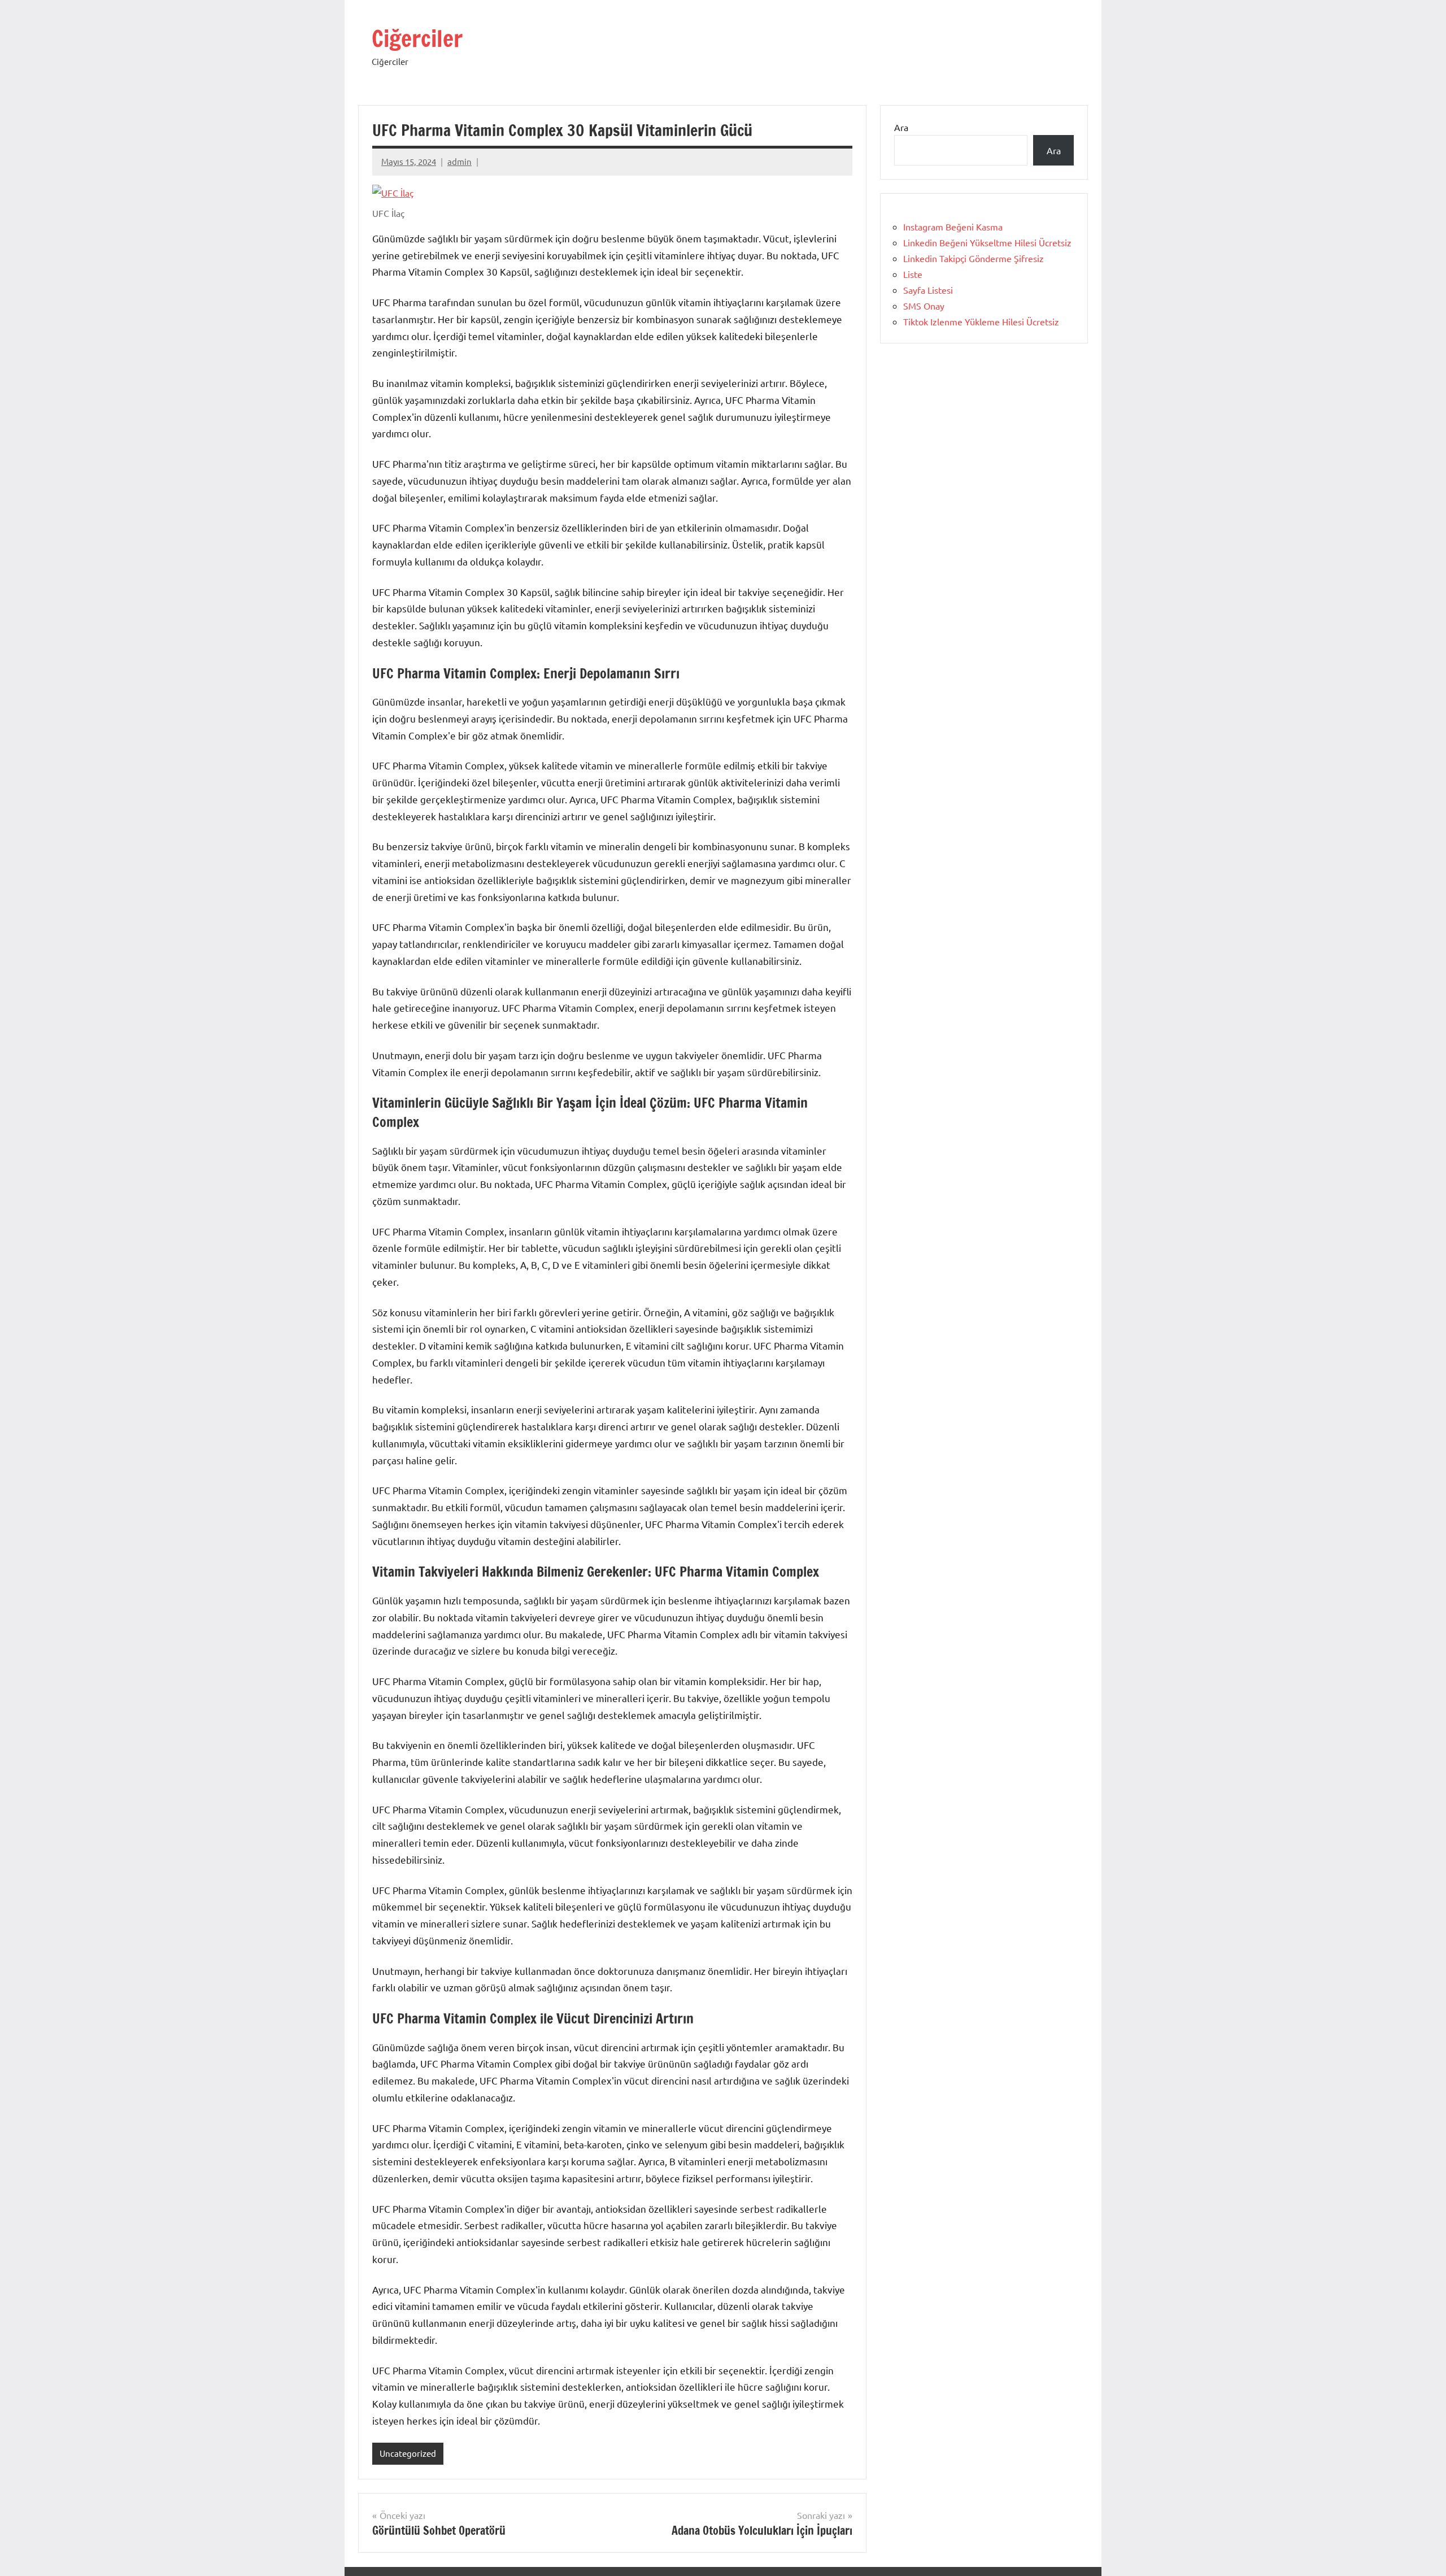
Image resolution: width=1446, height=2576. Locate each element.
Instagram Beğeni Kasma (953, 227)
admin (460, 161)
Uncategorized (408, 2453)
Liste (913, 274)
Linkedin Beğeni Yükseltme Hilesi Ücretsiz (987, 242)
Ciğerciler (417, 38)
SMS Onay (924, 306)
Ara (901, 127)
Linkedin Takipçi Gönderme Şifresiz (974, 258)
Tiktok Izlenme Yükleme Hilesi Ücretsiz (981, 321)
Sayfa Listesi (928, 290)
